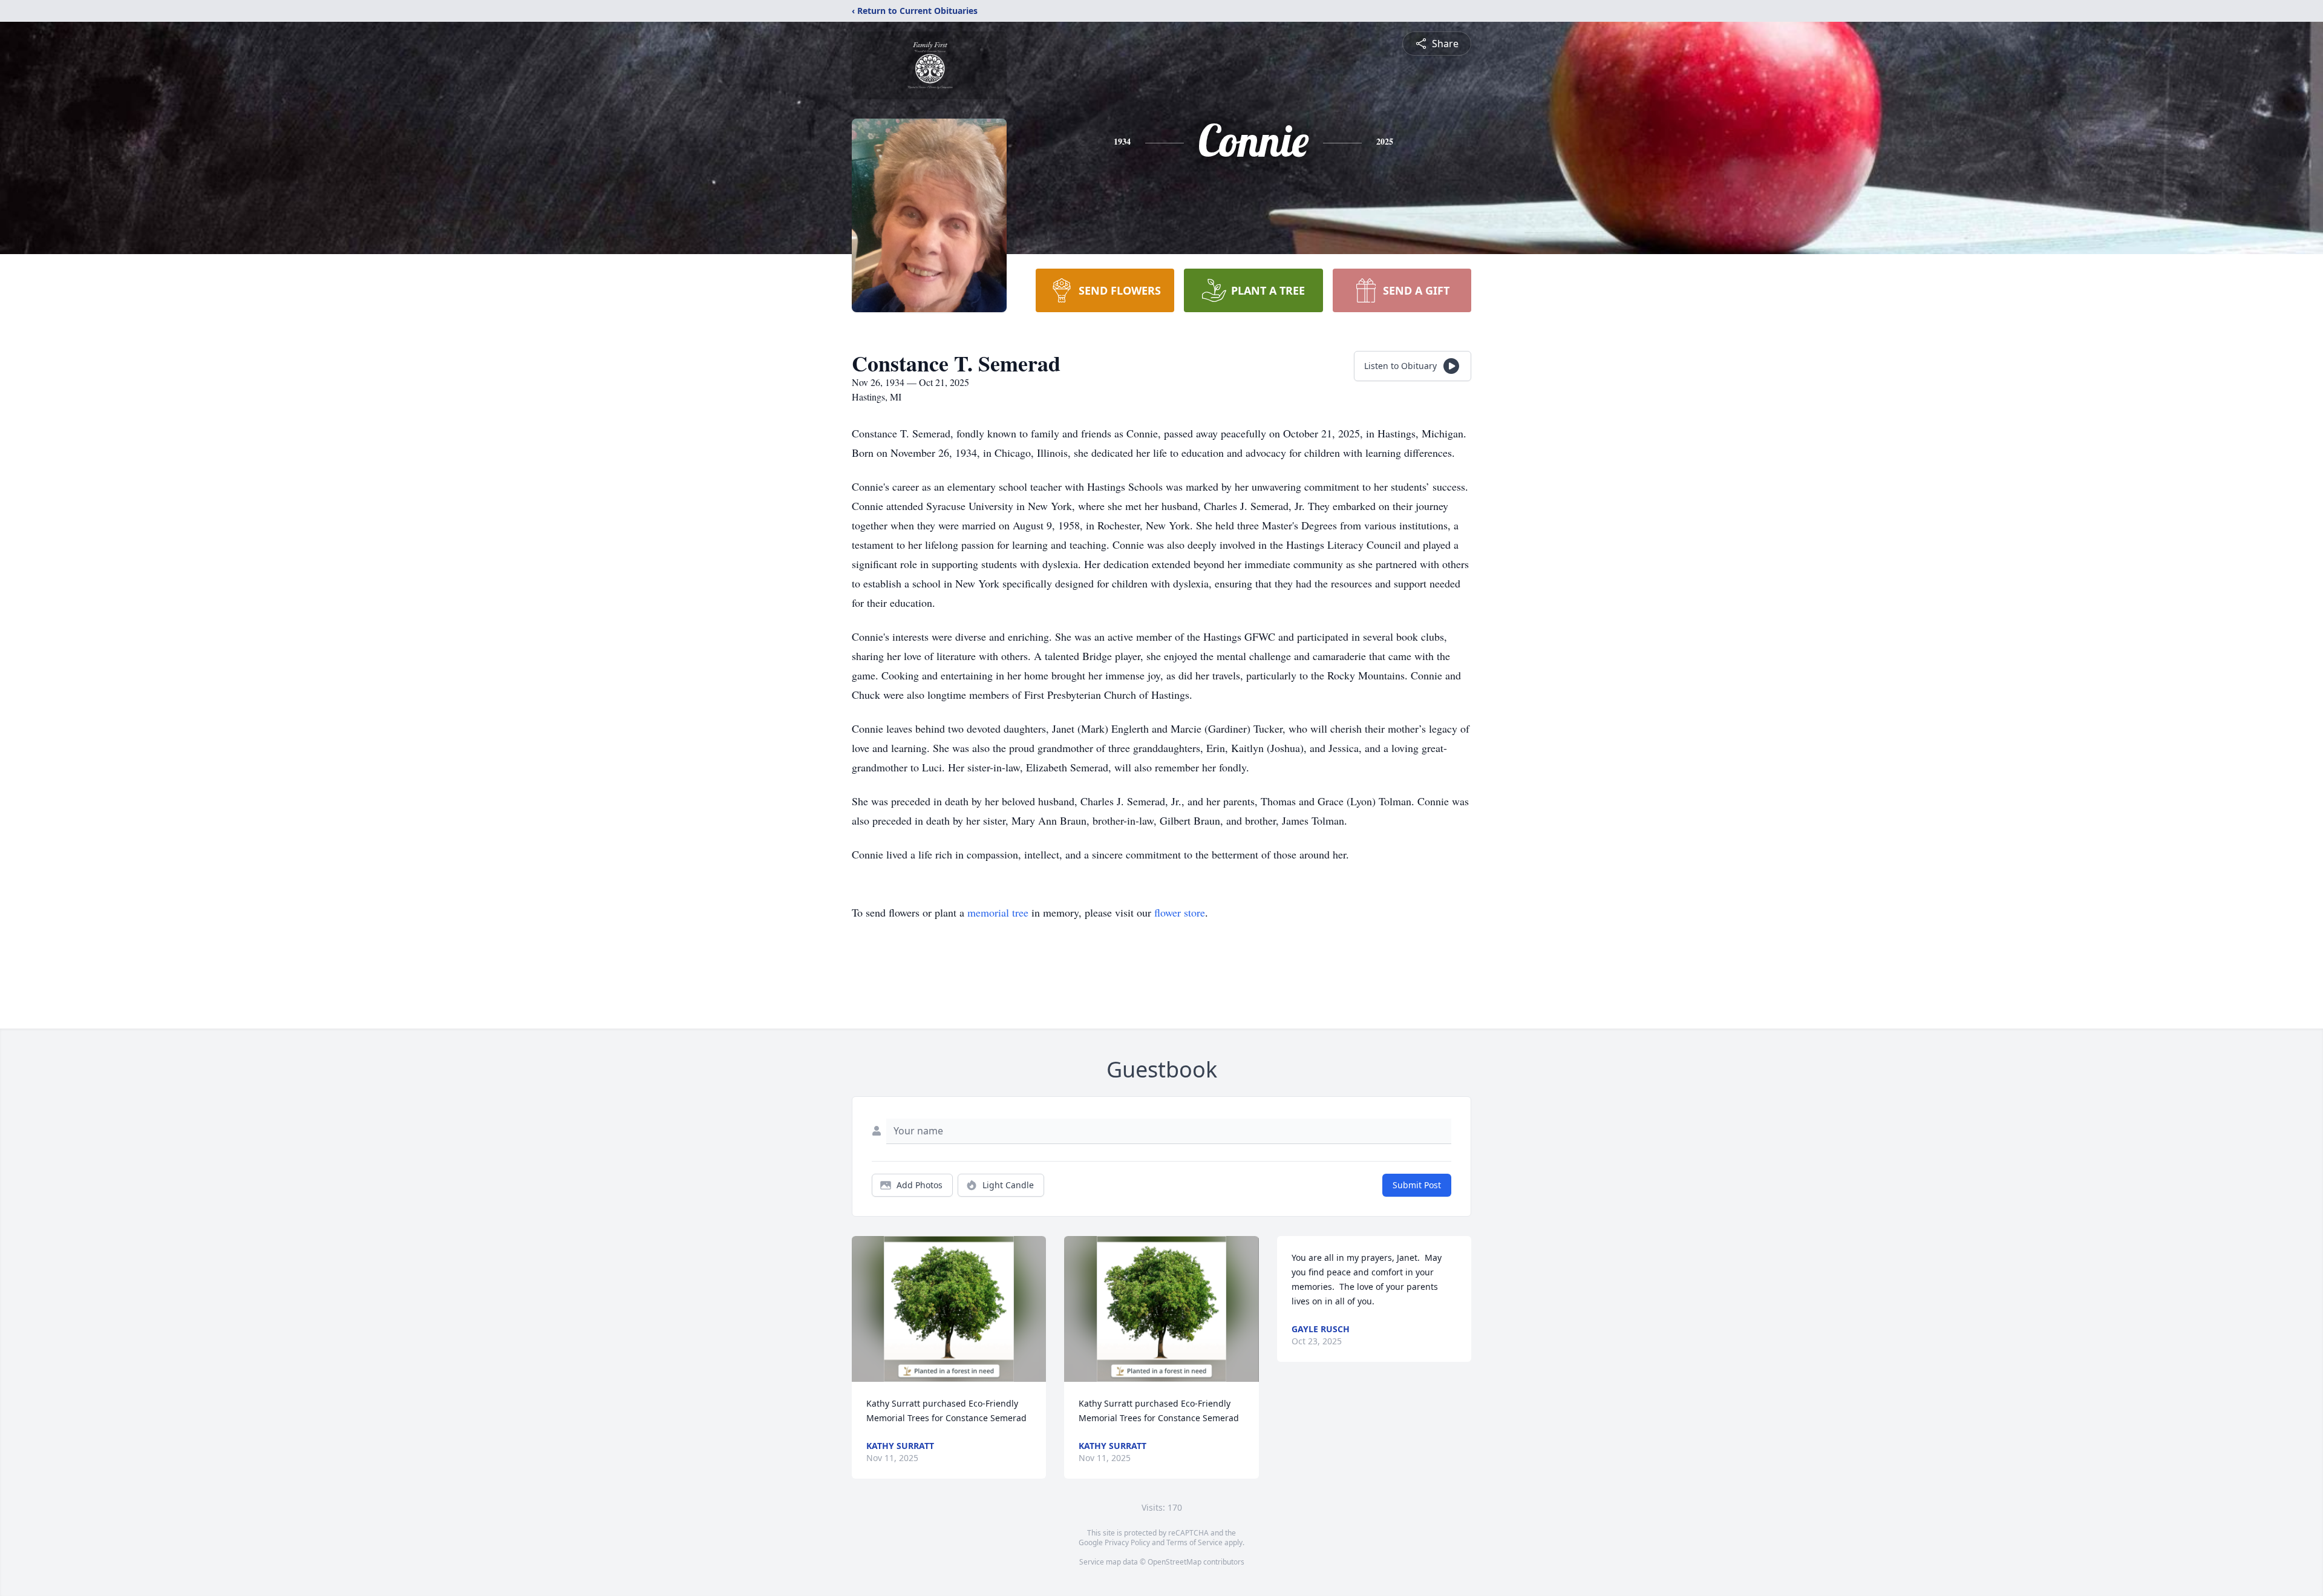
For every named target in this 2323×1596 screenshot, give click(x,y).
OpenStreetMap (1175, 1562)
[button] (949, 1309)
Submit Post (1417, 1185)
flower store (1180, 912)
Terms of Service (1194, 1542)
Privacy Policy (1127, 1542)
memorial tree (998, 912)
